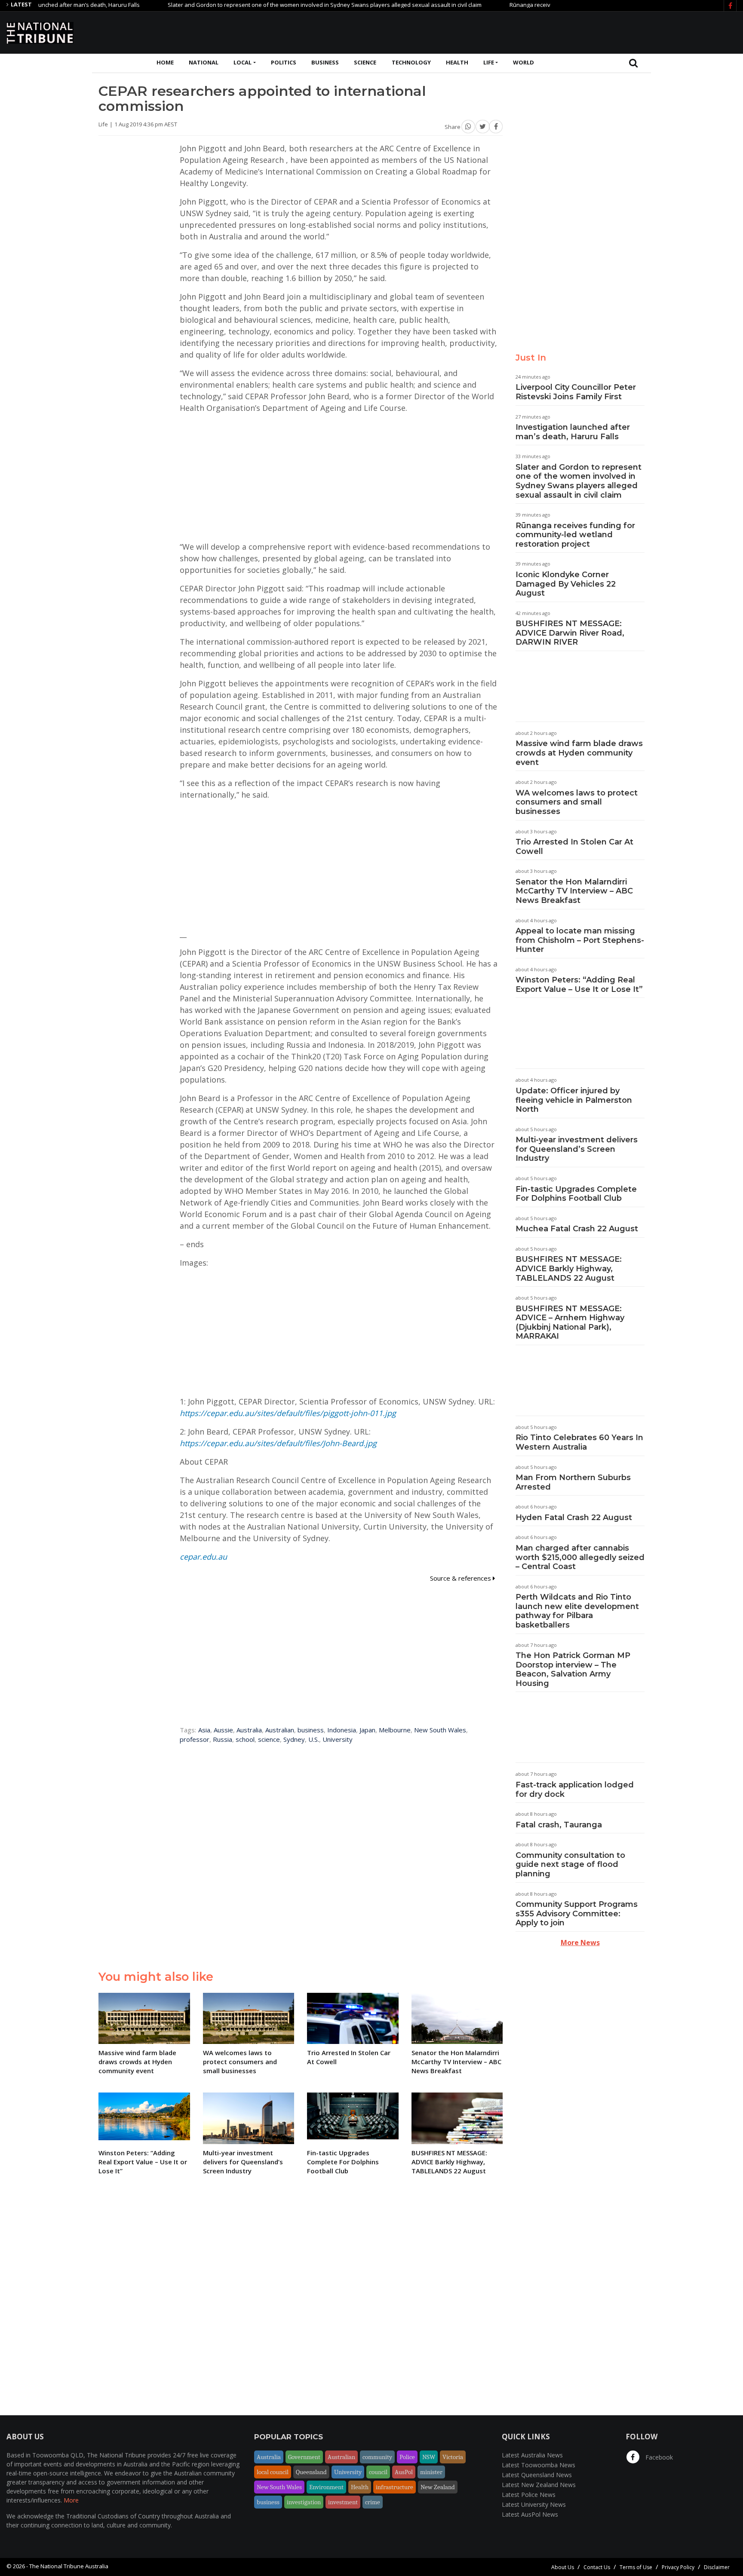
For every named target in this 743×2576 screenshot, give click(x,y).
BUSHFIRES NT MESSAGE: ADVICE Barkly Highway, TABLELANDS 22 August (569, 1268)
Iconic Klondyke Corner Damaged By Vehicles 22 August (566, 584)
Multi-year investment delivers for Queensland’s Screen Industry (577, 1149)
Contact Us (597, 2567)
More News (580, 1943)
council (378, 2472)
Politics (284, 62)
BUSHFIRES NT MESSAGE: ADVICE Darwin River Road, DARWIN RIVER (570, 633)
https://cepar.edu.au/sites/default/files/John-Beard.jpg (278, 1443)
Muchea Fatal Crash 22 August (577, 1229)
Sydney (294, 1739)
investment (343, 2502)
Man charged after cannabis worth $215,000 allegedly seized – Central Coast (580, 1557)
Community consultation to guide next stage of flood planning (570, 1865)
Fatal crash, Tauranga (559, 1825)
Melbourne (395, 1730)
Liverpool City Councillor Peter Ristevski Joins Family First (576, 392)
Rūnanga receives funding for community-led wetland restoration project (575, 535)
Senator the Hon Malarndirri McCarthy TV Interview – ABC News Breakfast (574, 891)
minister (431, 2472)
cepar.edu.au (203, 1557)
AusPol (404, 2472)
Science (365, 62)
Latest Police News (529, 2495)
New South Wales (440, 1730)
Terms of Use (636, 2567)
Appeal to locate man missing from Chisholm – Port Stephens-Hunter (580, 940)
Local (243, 62)
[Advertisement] (580, 31)
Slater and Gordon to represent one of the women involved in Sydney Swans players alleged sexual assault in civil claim (276, 5)
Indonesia (342, 1730)
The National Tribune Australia (69, 2566)
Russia (223, 1739)
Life (489, 62)
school (245, 1739)
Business (325, 62)
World (523, 62)
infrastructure (395, 2487)
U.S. (314, 1739)
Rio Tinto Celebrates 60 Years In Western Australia (579, 1442)
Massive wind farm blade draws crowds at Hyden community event (579, 753)
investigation (304, 2502)
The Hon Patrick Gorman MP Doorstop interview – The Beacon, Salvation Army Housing (573, 1669)
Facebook (658, 2457)
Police (407, 2457)
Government (304, 2457)
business (311, 1730)
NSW (429, 2457)
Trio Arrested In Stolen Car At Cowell (574, 847)
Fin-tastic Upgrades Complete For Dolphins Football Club (576, 1194)
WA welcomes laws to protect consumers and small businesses (577, 802)
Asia (204, 1730)
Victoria (453, 2457)
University (338, 1739)
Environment (326, 2487)
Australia (249, 1730)
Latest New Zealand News (539, 2485)
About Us (563, 2567)
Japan (367, 1730)
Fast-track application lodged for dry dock (575, 1790)
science (269, 1739)
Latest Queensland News (537, 2475)
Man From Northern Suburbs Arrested (573, 1482)
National (204, 62)
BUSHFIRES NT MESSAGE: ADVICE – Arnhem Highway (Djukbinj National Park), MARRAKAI (570, 1323)
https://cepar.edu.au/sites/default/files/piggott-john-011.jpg (288, 1413)
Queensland (311, 2472)
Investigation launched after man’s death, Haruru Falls (573, 432)
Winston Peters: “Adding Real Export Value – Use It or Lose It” (579, 985)
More (71, 2500)
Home (165, 62)
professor (195, 1739)
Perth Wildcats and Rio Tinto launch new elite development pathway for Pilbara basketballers (577, 1611)
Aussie (223, 1730)
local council (273, 2472)
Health (457, 62)
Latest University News (534, 2504)
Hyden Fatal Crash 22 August (574, 1517)
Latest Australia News (532, 2455)
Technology (411, 62)
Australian (280, 1730)
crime (373, 2502)
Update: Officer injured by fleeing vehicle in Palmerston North (574, 1100)
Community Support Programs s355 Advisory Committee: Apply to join (577, 1914)
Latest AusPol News (530, 2514)
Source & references (461, 1578)
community (377, 2457)
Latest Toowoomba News (539, 2465)
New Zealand (438, 2487)
